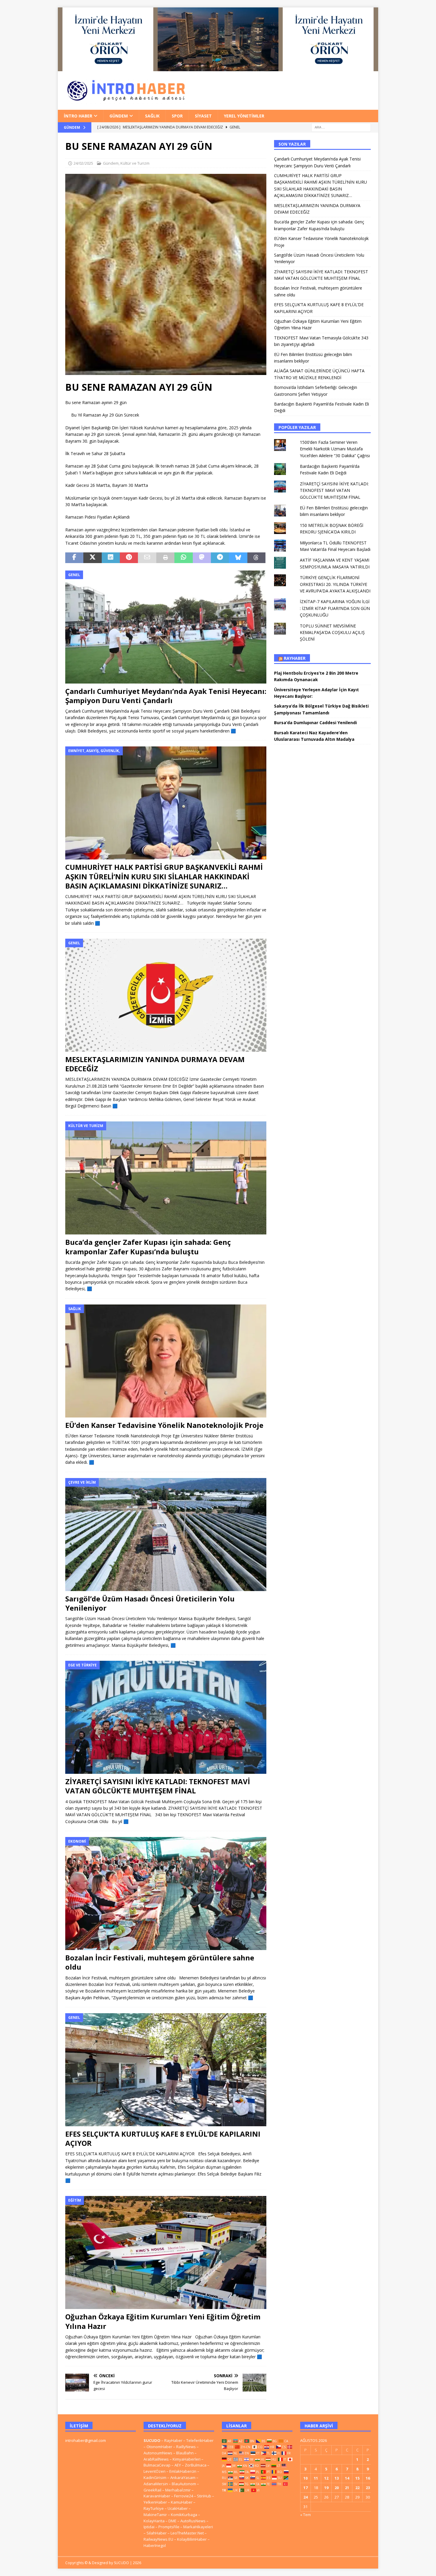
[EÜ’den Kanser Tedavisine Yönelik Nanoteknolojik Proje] (166, 1361)
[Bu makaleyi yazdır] (165, 558)
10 (305, 2478)
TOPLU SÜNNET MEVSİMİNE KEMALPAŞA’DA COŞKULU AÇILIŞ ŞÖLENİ (332, 633)
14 (347, 2478)
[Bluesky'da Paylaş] (238, 558)
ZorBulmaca (196, 2465)
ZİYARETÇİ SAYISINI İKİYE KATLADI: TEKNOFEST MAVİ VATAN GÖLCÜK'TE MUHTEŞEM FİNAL (334, 490)
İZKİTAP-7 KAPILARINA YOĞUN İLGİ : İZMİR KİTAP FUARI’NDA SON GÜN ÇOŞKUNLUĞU (335, 608)
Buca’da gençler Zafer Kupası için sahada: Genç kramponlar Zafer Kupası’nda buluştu (148, 1247)
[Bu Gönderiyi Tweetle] (92, 558)
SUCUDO (152, 2440)
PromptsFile (169, 2527)
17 (305, 2488)
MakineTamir (155, 2515)
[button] (166, 274)
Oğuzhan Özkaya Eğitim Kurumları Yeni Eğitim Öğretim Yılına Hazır (163, 2321)
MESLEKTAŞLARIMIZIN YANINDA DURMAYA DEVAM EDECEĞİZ (155, 1064)
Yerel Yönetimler (244, 116)
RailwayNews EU (158, 2539)
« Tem (305, 2515)
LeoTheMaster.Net (187, 2533)
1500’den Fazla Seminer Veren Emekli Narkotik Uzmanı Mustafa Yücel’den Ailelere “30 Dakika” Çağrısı (335, 449)
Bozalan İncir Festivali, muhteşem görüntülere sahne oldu (160, 1962)
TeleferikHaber (200, 2440)
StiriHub (204, 2496)
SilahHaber (157, 2533)
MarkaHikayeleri (198, 2527)
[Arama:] (341, 127)
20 (337, 2488)
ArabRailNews (156, 2459)
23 (368, 2488)
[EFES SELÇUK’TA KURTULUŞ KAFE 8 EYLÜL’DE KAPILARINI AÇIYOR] (166, 2070)
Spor (177, 116)
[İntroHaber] (218, 67)
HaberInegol (155, 2545)
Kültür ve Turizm (135, 163)
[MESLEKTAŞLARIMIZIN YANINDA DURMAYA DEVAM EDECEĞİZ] (166, 995)
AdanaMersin (156, 2484)
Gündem (119, 116)
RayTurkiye (154, 2508)
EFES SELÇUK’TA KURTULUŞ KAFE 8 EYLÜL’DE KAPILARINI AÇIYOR (163, 2138)
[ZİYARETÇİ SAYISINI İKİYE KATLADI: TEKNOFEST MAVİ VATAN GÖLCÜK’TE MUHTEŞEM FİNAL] (166, 1717)
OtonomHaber (159, 2447)
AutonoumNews (158, 2453)
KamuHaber (182, 2502)
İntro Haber (78, 116)
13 (337, 2478)
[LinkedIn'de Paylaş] (111, 558)
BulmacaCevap (157, 2465)
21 (347, 2488)
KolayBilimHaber (192, 2539)
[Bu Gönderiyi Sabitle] (129, 558)
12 (326, 2478)
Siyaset (203, 116)
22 (357, 2488)
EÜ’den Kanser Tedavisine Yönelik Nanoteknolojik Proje (164, 1425)
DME (172, 2521)
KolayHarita (154, 2521)
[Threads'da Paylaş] (256, 558)
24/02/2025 (83, 163)
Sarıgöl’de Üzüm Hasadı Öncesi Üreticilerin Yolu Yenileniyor (150, 1603)
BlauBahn (185, 2453)
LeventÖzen (155, 2471)
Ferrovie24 (184, 2496)
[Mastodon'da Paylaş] (202, 558)
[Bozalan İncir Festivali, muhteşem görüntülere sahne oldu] (166, 1894)
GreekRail (152, 2490)
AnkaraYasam (183, 2478)
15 (357, 2478)
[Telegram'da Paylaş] (220, 558)
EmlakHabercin (183, 2471)
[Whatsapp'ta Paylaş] (183, 558)
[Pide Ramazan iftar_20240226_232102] (166, 372)
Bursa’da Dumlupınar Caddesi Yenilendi (315, 723)
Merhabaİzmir (178, 2490)
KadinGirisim (155, 2478)
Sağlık (152, 116)
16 (368, 2478)
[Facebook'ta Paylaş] (74, 558)
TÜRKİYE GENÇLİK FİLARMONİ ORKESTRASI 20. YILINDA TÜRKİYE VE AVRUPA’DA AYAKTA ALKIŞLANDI (335, 584)
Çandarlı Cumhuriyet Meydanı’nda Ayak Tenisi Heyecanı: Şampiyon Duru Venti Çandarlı (166, 696)
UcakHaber (178, 2508)
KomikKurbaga (184, 2515)
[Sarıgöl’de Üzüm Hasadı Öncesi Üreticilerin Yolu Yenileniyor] (166, 1535)
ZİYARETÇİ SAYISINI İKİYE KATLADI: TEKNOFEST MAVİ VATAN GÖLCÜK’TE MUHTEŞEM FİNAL (158, 1786)
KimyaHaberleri (187, 2459)
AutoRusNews (193, 2521)
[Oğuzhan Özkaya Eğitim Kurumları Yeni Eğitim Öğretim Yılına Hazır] (166, 2252)
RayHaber (295, 658)
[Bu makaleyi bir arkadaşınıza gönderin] (147, 558)
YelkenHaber (155, 2502)
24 (305, 2497)
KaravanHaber (157, 2496)
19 (326, 2488)
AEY (178, 2465)
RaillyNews (186, 2447)
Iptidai (149, 2527)
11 (316, 2478)
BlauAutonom (184, 2484)
